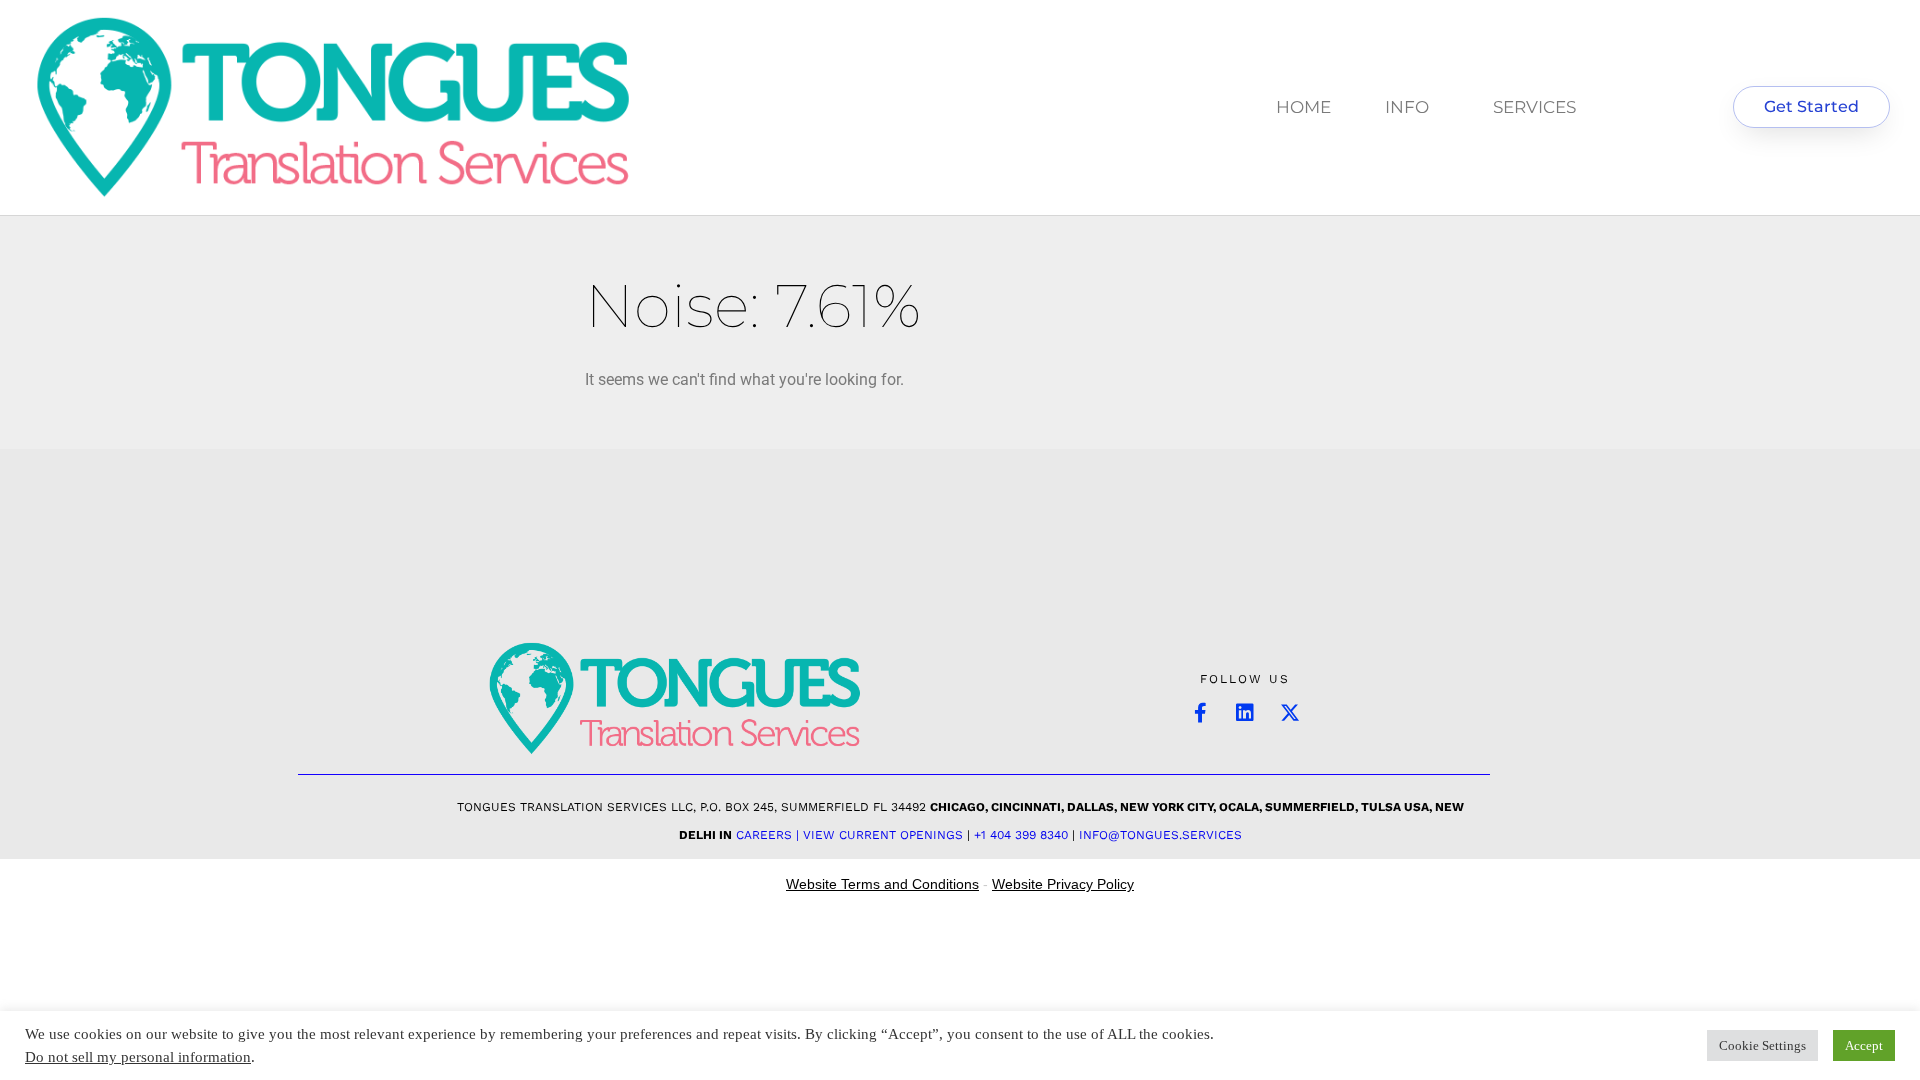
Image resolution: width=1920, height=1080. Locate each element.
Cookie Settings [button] (1762, 1045)
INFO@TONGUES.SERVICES (1160, 835)
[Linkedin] (1245, 713)
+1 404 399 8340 (1021, 835)
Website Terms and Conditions (882, 884)
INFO (1407, 107)
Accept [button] (1864, 1045)
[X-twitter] (1290, 713)
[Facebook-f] (1200, 713)
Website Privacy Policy (1063, 884)
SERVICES (1534, 107)
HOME (1303, 107)
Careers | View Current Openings (849, 835)
